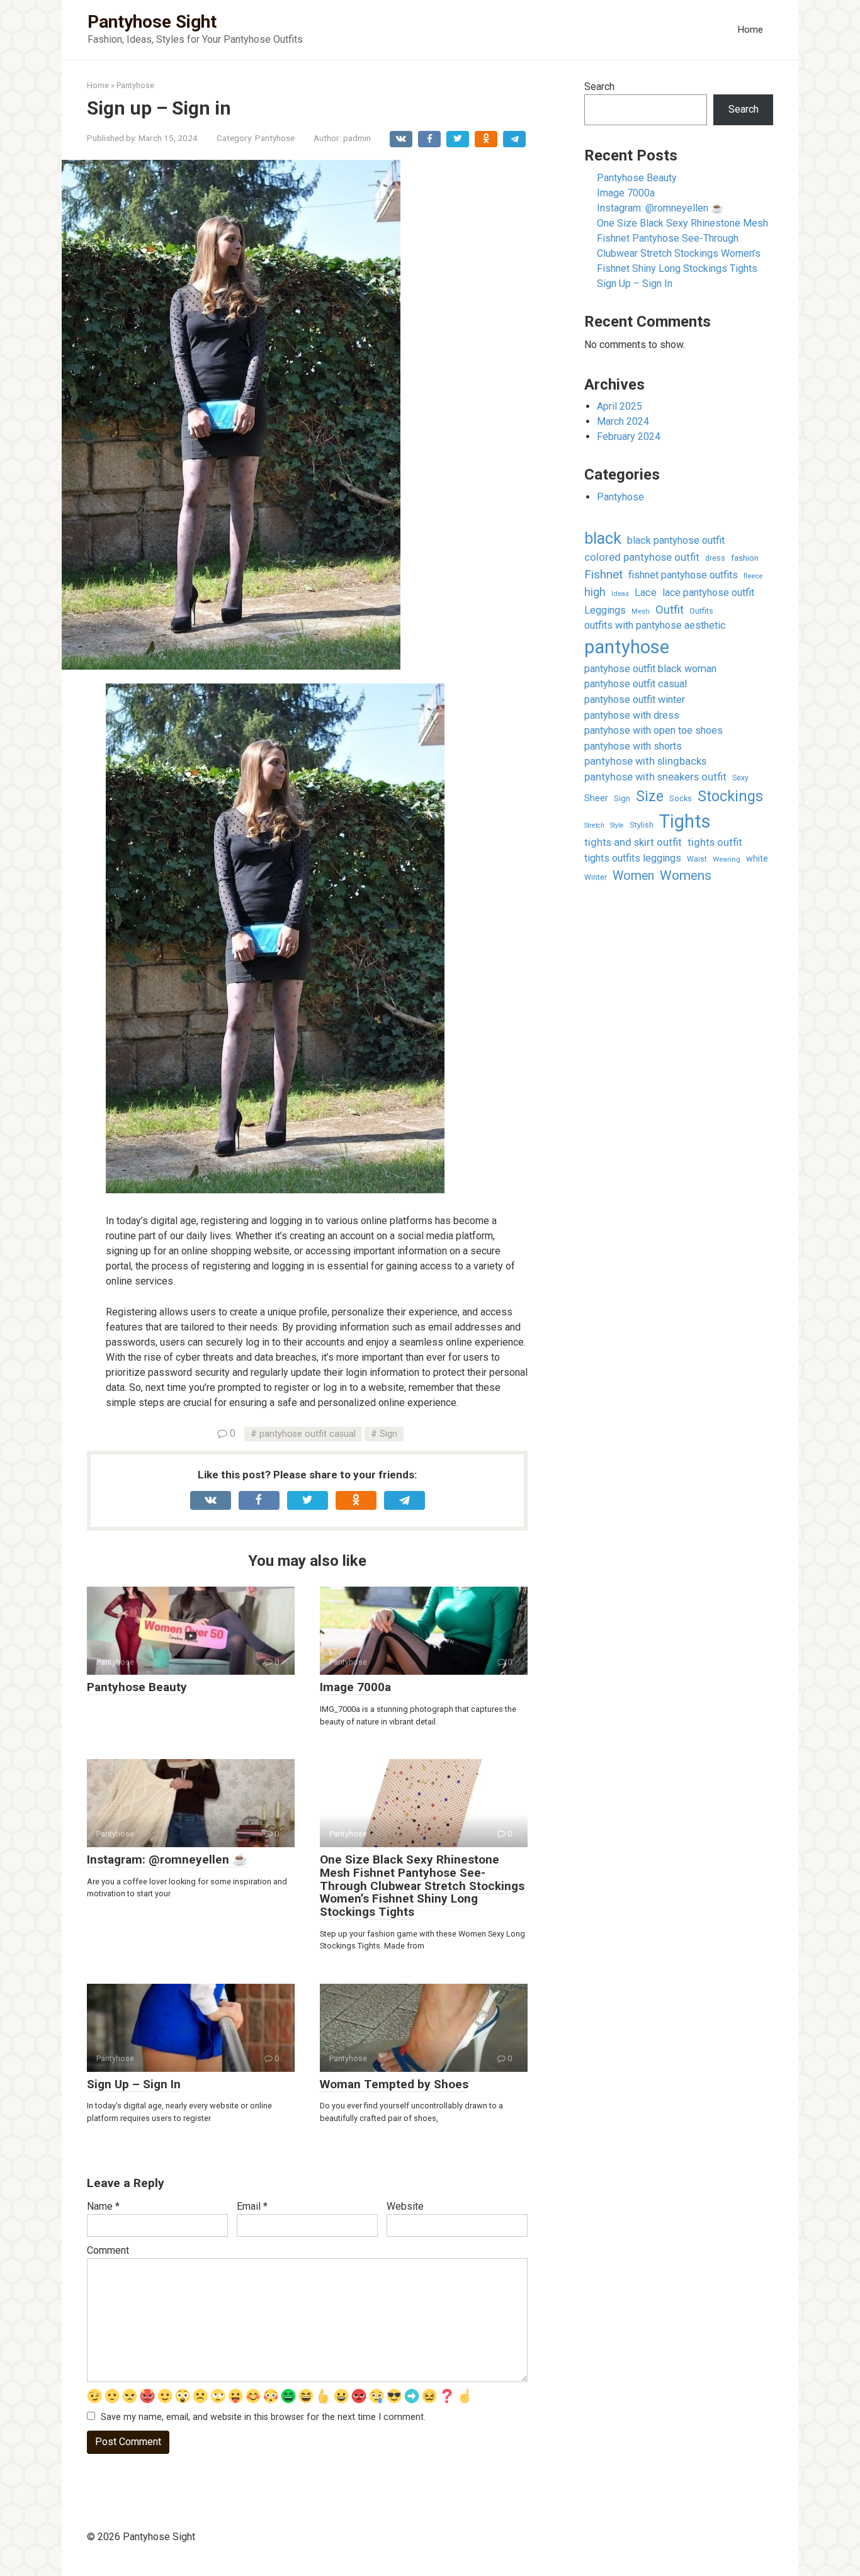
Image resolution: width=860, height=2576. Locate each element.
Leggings (605, 610)
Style (617, 825)
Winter (596, 877)
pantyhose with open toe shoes (653, 730)
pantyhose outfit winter (635, 700)
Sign (388, 1434)
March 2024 (623, 421)
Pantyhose (275, 138)
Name (103, 2206)
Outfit (670, 610)
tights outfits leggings (633, 858)
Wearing (727, 859)
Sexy (740, 778)
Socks (681, 798)
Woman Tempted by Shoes (394, 2084)
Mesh (641, 611)
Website (405, 2206)
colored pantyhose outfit (642, 557)
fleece (753, 576)
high (595, 592)
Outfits (701, 611)
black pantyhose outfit (676, 540)
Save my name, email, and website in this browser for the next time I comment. (263, 2417)
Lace (646, 593)
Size (650, 796)
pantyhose (627, 647)
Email (252, 2206)
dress (715, 558)
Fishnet (603, 574)
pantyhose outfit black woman (650, 669)
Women (633, 876)
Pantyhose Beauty (137, 1687)
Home (750, 30)
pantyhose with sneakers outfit (655, 777)
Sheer (596, 798)
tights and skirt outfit (633, 842)
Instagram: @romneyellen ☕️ (167, 1859)
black (603, 538)
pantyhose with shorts (633, 746)
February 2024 (629, 436)
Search (599, 87)
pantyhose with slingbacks (645, 761)
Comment (108, 2250)
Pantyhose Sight (152, 22)
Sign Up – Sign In (134, 2084)
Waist (697, 859)
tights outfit (715, 842)
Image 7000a (355, 1687)
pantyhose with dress (632, 715)
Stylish (642, 825)
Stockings (730, 796)
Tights (685, 821)
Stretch (594, 825)
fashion (745, 558)
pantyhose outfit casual (308, 1434)
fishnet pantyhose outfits (683, 575)
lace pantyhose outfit (708, 593)
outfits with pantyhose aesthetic (655, 625)
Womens (686, 875)
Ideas (620, 594)
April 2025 (620, 406)
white (757, 858)
